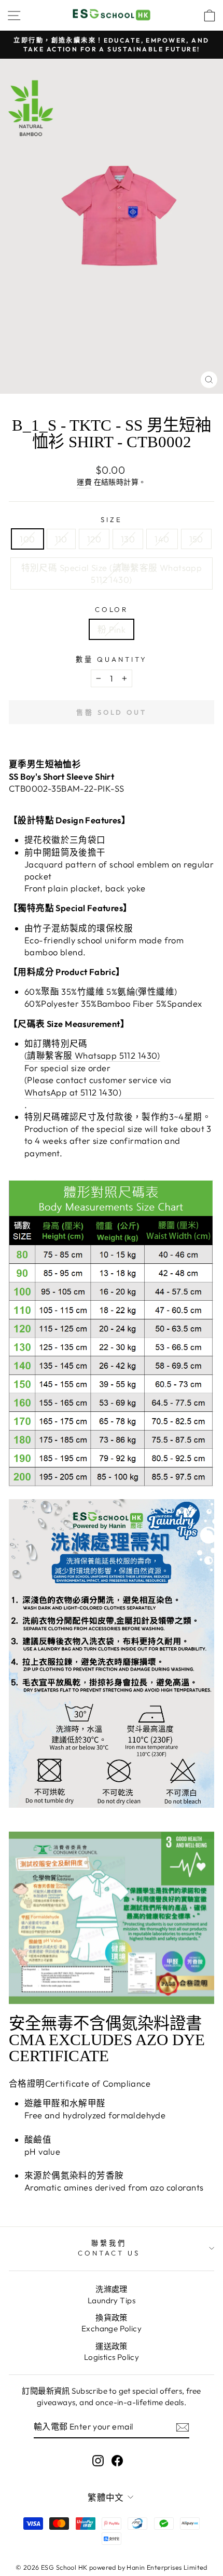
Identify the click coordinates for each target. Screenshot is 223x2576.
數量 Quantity (112, 659)
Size (112, 519)
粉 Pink (112, 629)
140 (162, 539)
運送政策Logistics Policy (112, 2352)
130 (128, 539)
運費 (84, 482)
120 (94, 539)
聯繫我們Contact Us (109, 2248)
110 (61, 539)
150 (196, 539)
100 (27, 539)
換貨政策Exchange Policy (112, 2323)
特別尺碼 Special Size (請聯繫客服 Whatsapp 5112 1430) (112, 573)
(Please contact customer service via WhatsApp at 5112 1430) (98, 1086)
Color (112, 609)
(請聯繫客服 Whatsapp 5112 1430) (92, 1055)
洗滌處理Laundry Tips (112, 2294)
